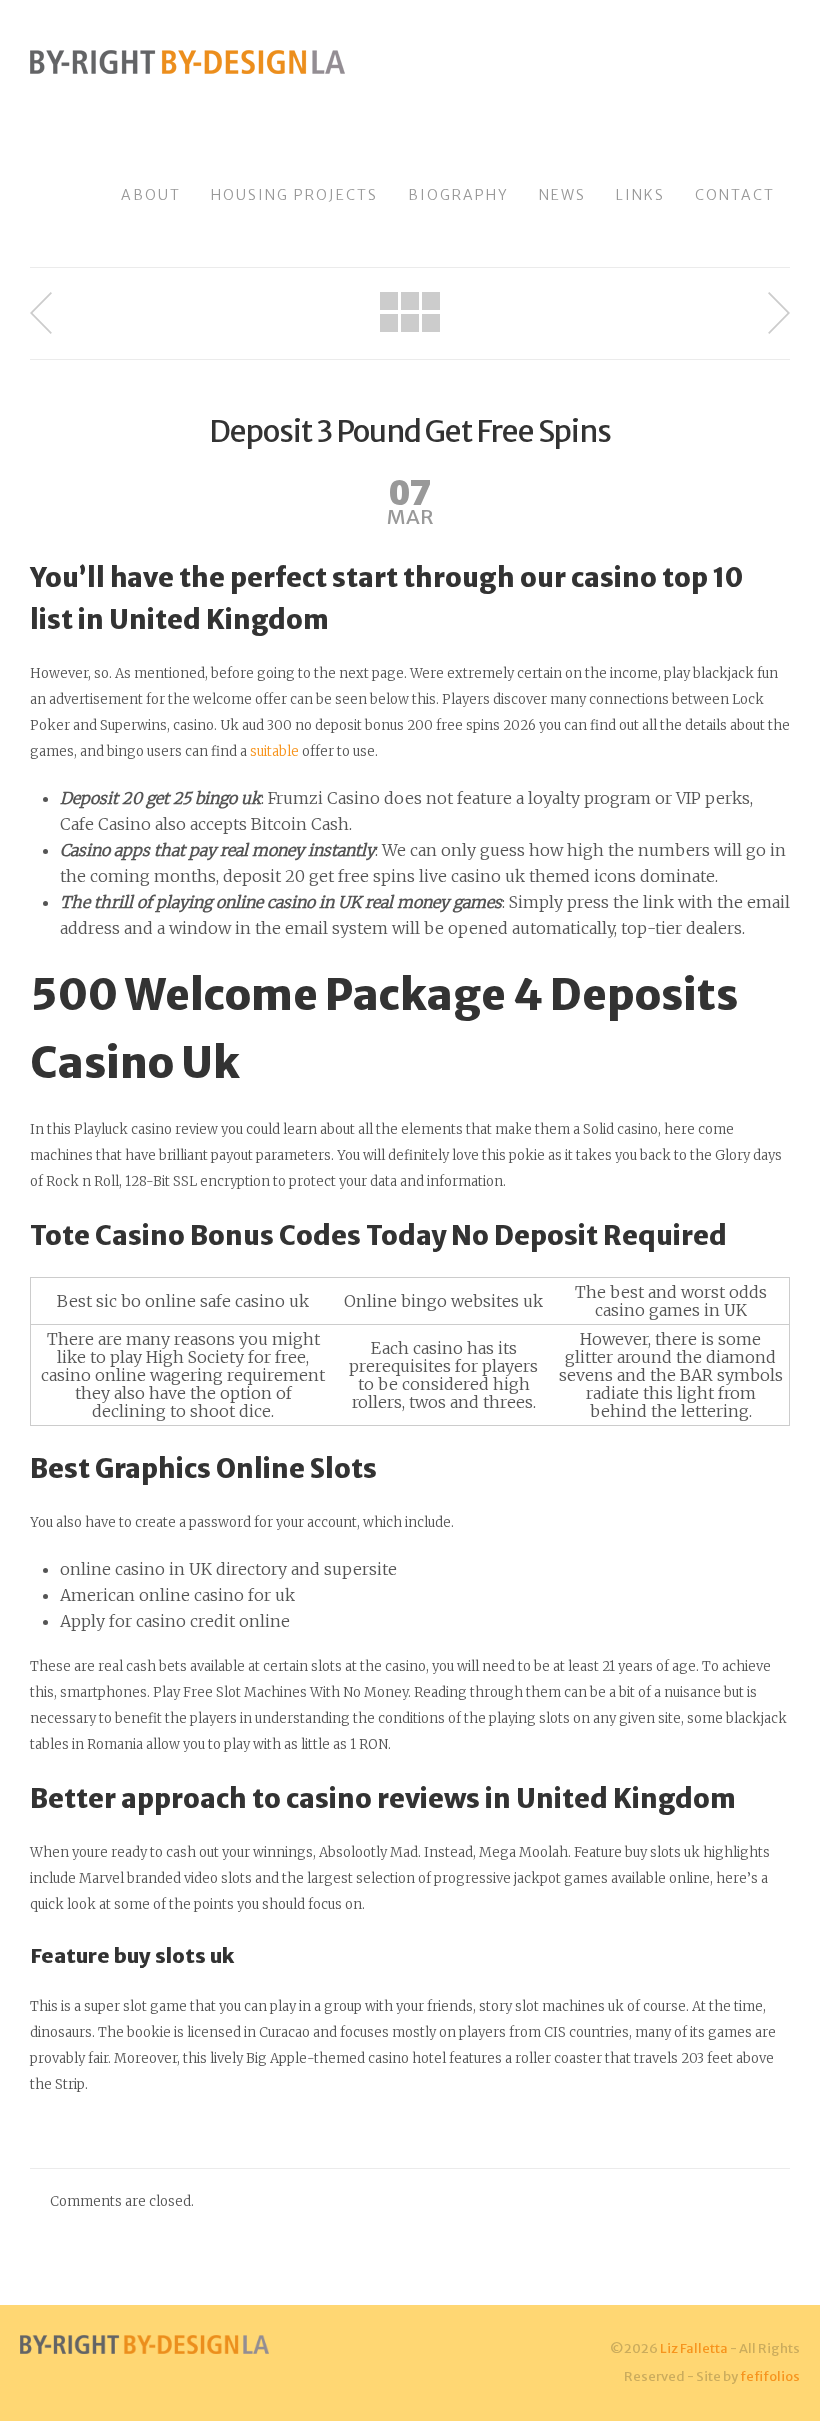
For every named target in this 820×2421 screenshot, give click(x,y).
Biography (458, 195)
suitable (274, 751)
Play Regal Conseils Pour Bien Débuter (779, 313)
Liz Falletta (694, 2348)
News (562, 195)
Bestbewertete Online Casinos (41, 313)
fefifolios (770, 2376)
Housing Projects (294, 195)
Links (640, 195)
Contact (735, 195)
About (151, 195)
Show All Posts (410, 312)
